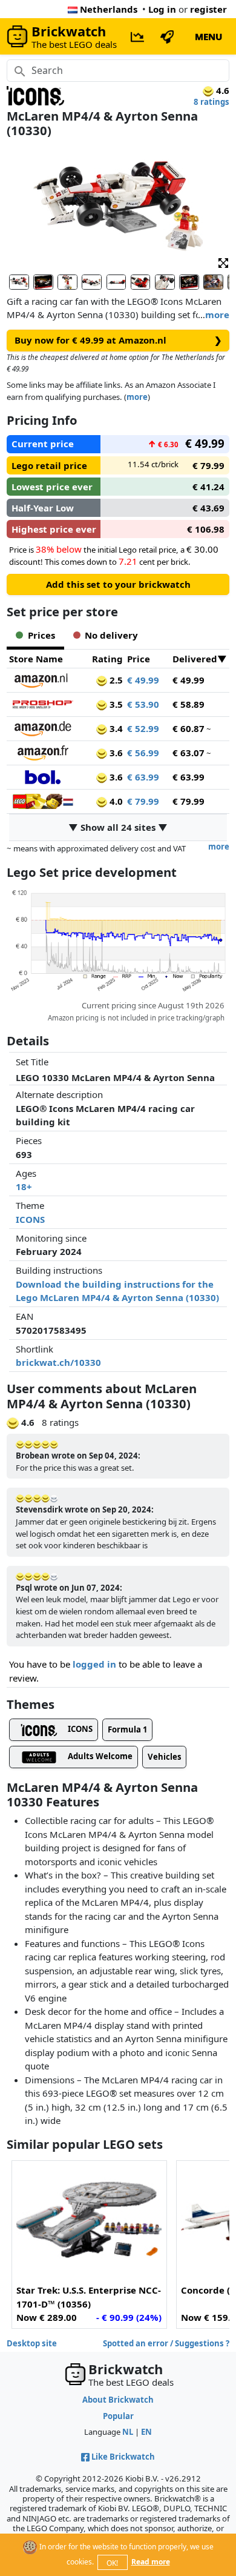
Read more (151, 2562)
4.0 (115, 801)
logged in (94, 1664)
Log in (162, 9)
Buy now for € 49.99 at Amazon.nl (118, 340)
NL (128, 2432)
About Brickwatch (118, 2400)
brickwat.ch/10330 (58, 1362)
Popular (118, 2416)
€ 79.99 (143, 801)
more (217, 315)
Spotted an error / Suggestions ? (166, 2343)
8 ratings (211, 102)
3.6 (115, 753)
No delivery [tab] (111, 635)
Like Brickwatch (123, 2457)
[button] (223, 262)
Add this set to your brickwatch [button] (118, 584)
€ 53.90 (143, 704)
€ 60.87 (188, 728)
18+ (24, 1186)
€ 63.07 (188, 753)
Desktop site (32, 2343)
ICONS (30, 1219)
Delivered (195, 659)
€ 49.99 (143, 680)
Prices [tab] (41, 635)
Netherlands (109, 9)
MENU (208, 36)
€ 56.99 (143, 753)
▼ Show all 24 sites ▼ (118, 827)
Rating (107, 659)
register (208, 9)
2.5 (115, 680)
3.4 (115, 728)
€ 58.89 (188, 704)
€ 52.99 (143, 728)
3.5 (115, 704)
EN (146, 2432)
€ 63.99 (143, 777)
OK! (112, 2563)
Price (139, 659)
